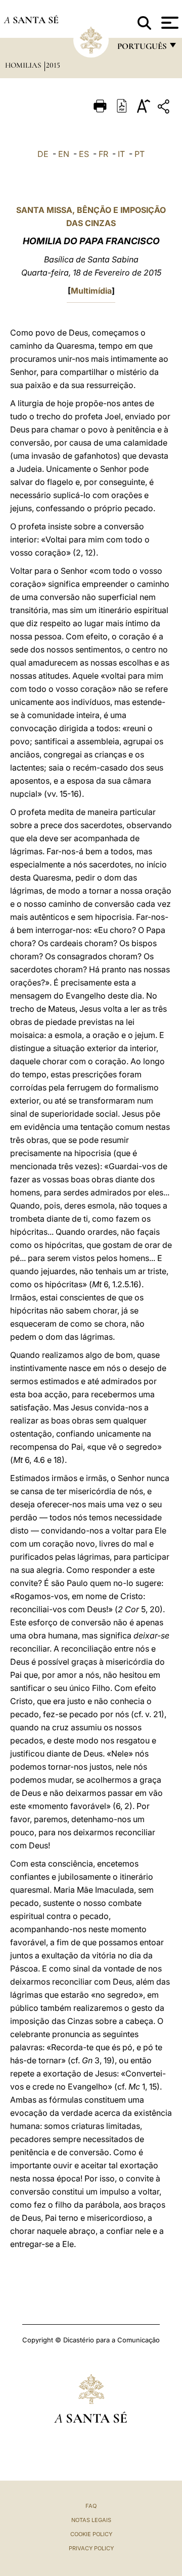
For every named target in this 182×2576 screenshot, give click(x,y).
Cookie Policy (91, 2534)
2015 (53, 65)
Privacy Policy (91, 2548)
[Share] (165, 108)
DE (43, 154)
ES (84, 154)
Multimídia (91, 291)
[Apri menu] (169, 23)
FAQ (91, 2506)
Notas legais (91, 2520)
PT (140, 154)
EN (64, 154)
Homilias (24, 65)
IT (121, 154)
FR (103, 154)
